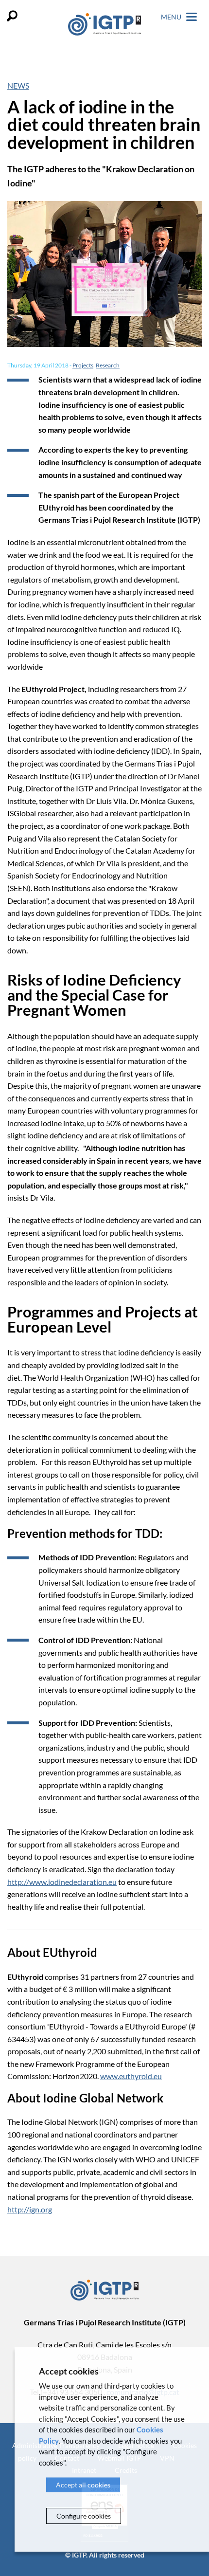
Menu (172, 17)
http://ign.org (30, 2209)
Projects (83, 365)
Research (108, 365)
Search (12, 16)
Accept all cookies (83, 2485)
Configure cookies (84, 2516)
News (18, 85)
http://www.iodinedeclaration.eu (62, 1882)
